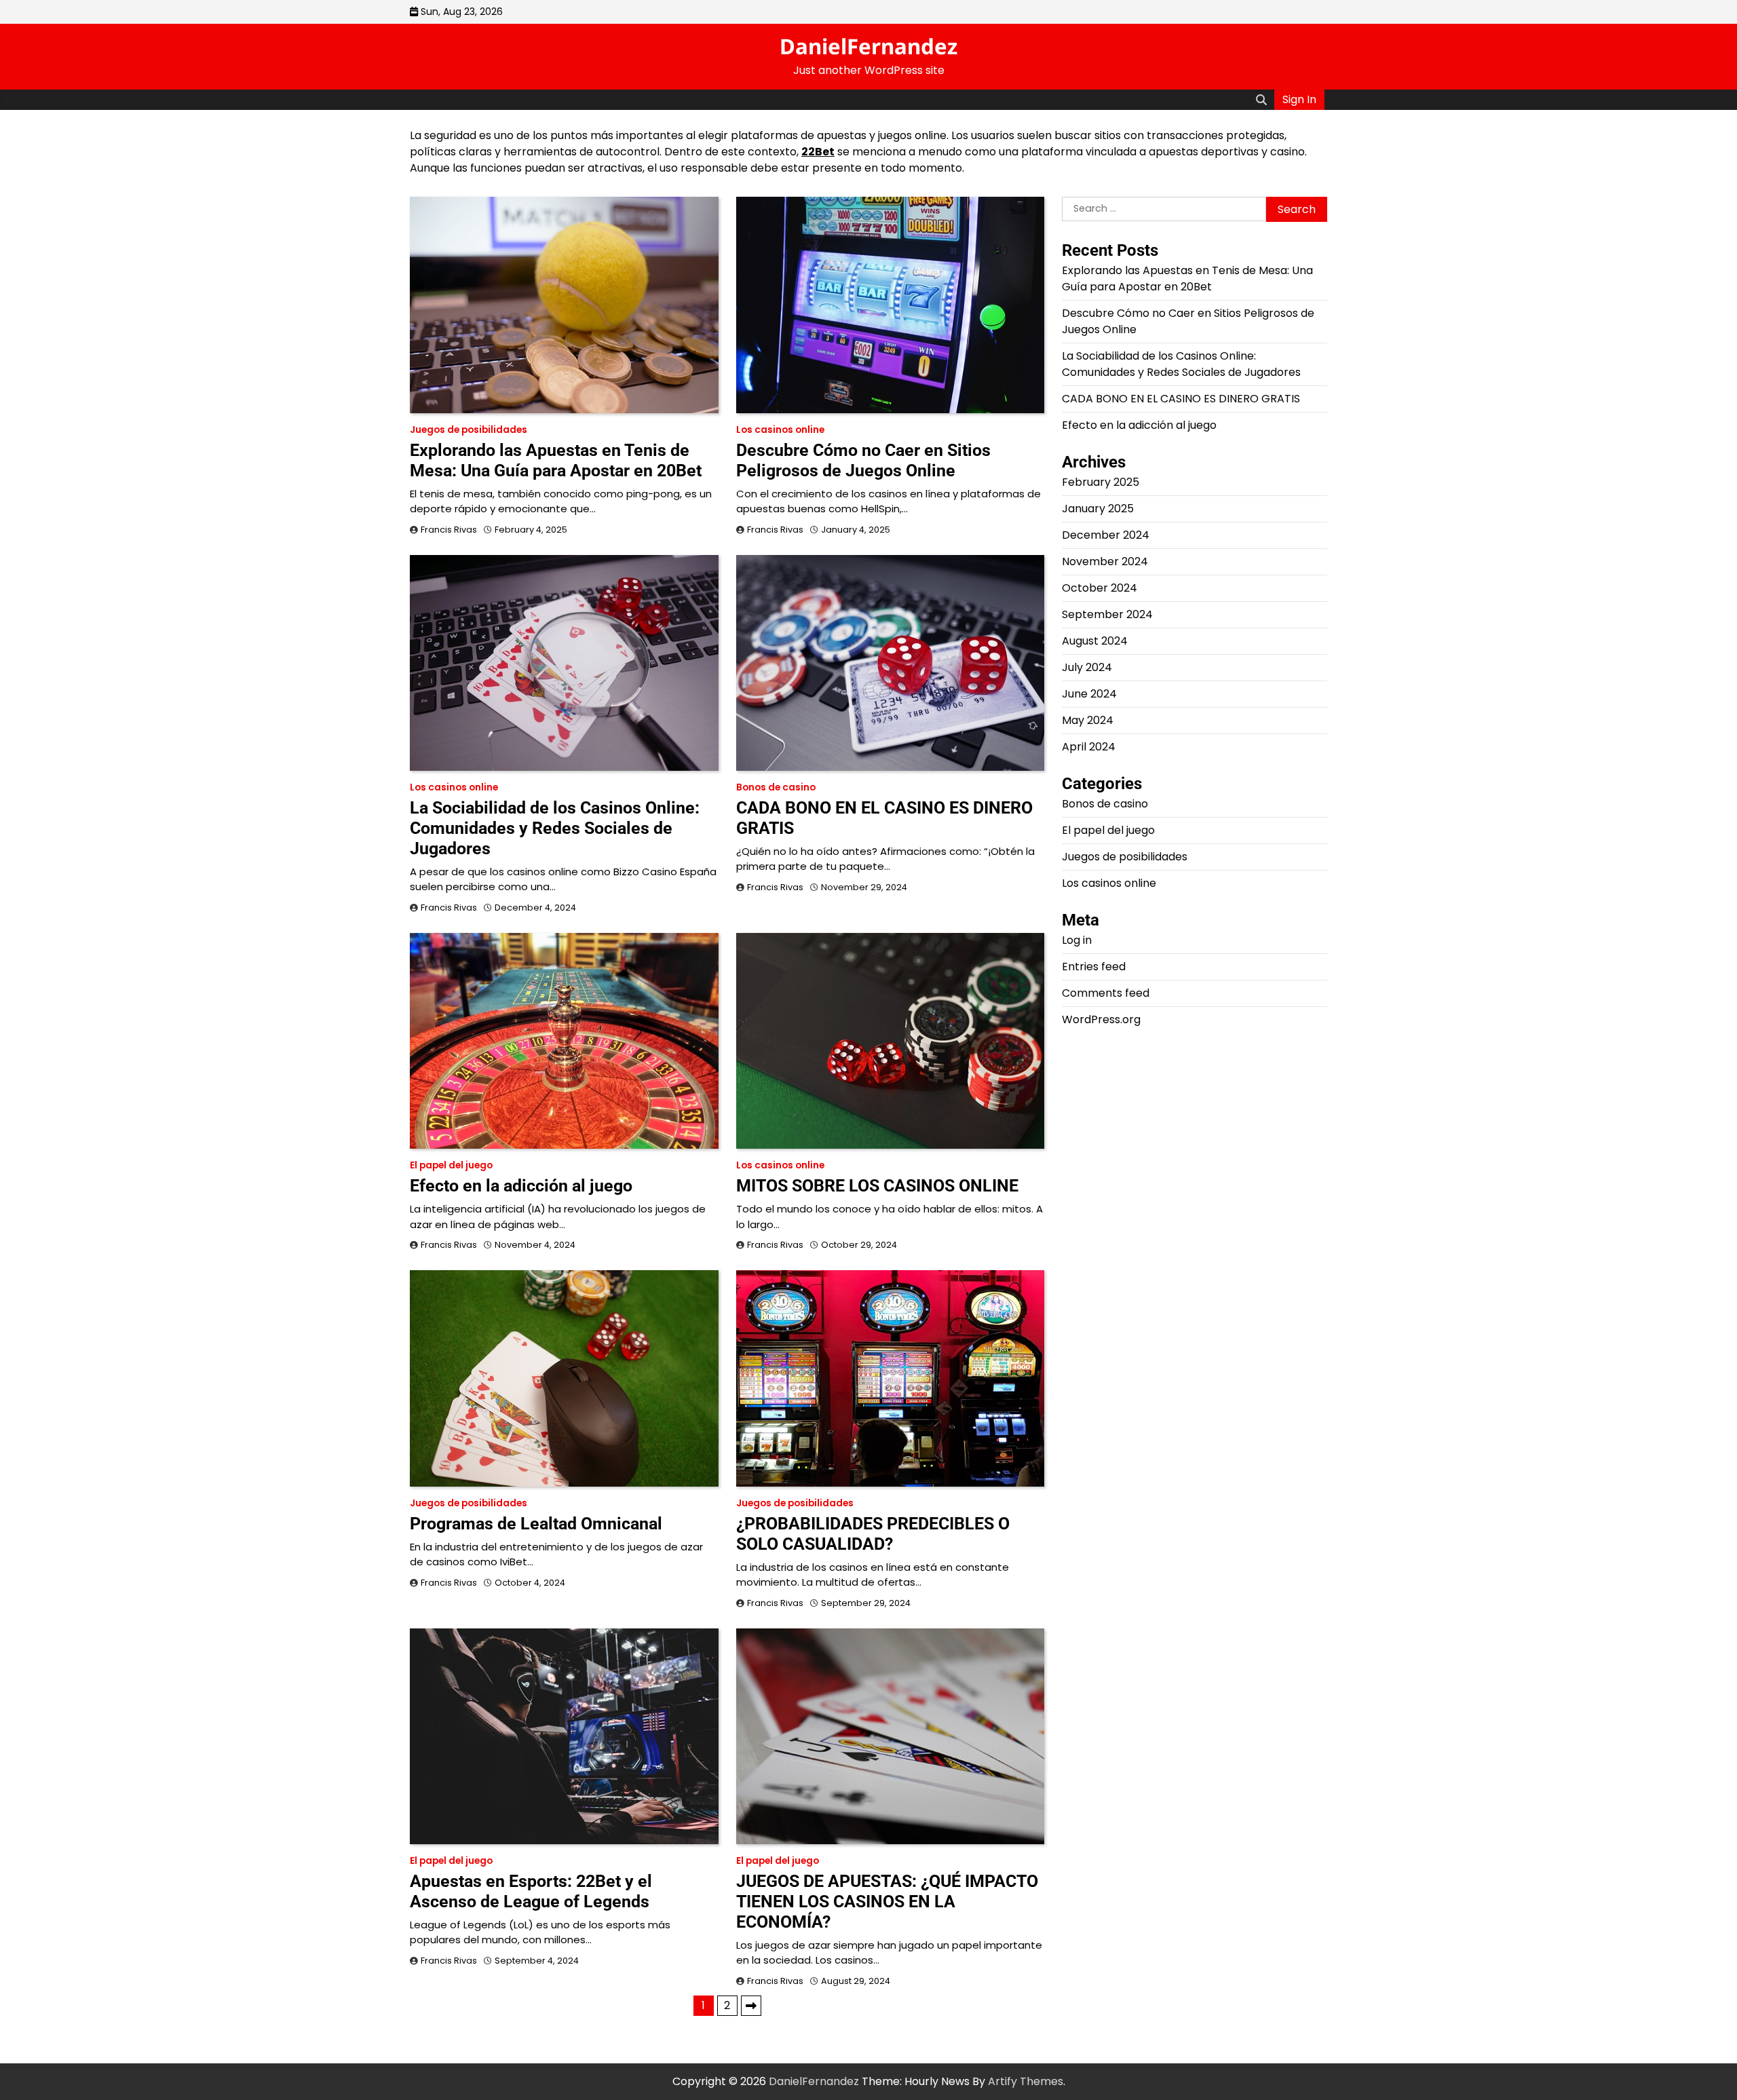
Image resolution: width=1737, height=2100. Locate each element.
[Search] (1261, 100)
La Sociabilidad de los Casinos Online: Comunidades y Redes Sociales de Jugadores (555, 828)
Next (751, 2006)
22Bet (818, 152)
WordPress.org (1101, 1020)
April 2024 (1089, 747)
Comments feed (1106, 994)
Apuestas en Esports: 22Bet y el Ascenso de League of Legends (531, 1891)
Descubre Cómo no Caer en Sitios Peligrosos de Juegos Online (863, 460)
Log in (1077, 941)
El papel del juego (451, 1165)
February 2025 (1101, 483)
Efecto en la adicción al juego (521, 1186)
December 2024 (1106, 536)
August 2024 (1095, 642)
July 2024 (1087, 668)
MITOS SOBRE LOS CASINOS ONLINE (877, 1186)
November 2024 (1105, 562)
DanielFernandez (868, 46)
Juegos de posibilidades (469, 430)
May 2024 (1088, 721)
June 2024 (1089, 694)
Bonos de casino (776, 787)
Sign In (1299, 99)
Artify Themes (1026, 2081)
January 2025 (1098, 509)
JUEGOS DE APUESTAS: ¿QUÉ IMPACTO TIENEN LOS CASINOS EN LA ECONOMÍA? (887, 1902)
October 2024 (1100, 589)
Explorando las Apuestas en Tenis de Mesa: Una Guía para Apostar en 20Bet (556, 460)
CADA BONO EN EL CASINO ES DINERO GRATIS (1181, 399)
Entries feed (1094, 967)
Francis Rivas (449, 530)
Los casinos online (780, 430)
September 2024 (1107, 615)
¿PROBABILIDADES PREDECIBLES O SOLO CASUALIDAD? (873, 1534)
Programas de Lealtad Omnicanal (536, 1524)
